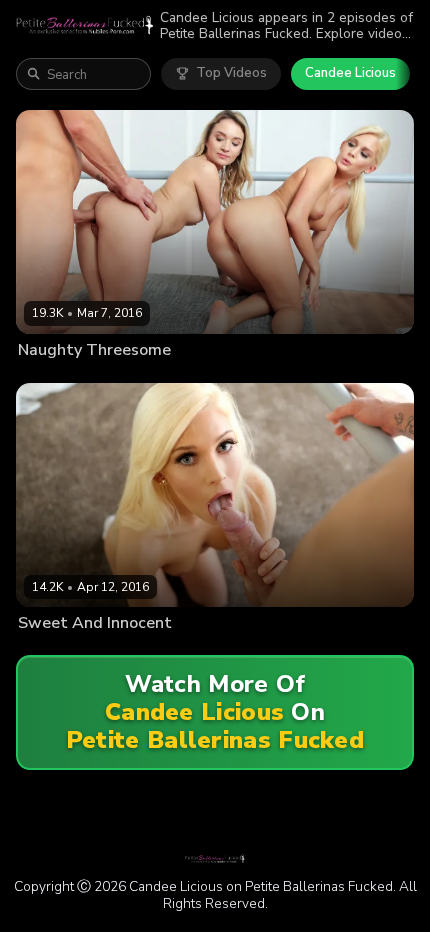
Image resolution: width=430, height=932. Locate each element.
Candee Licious (350, 73)
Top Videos (231, 73)
